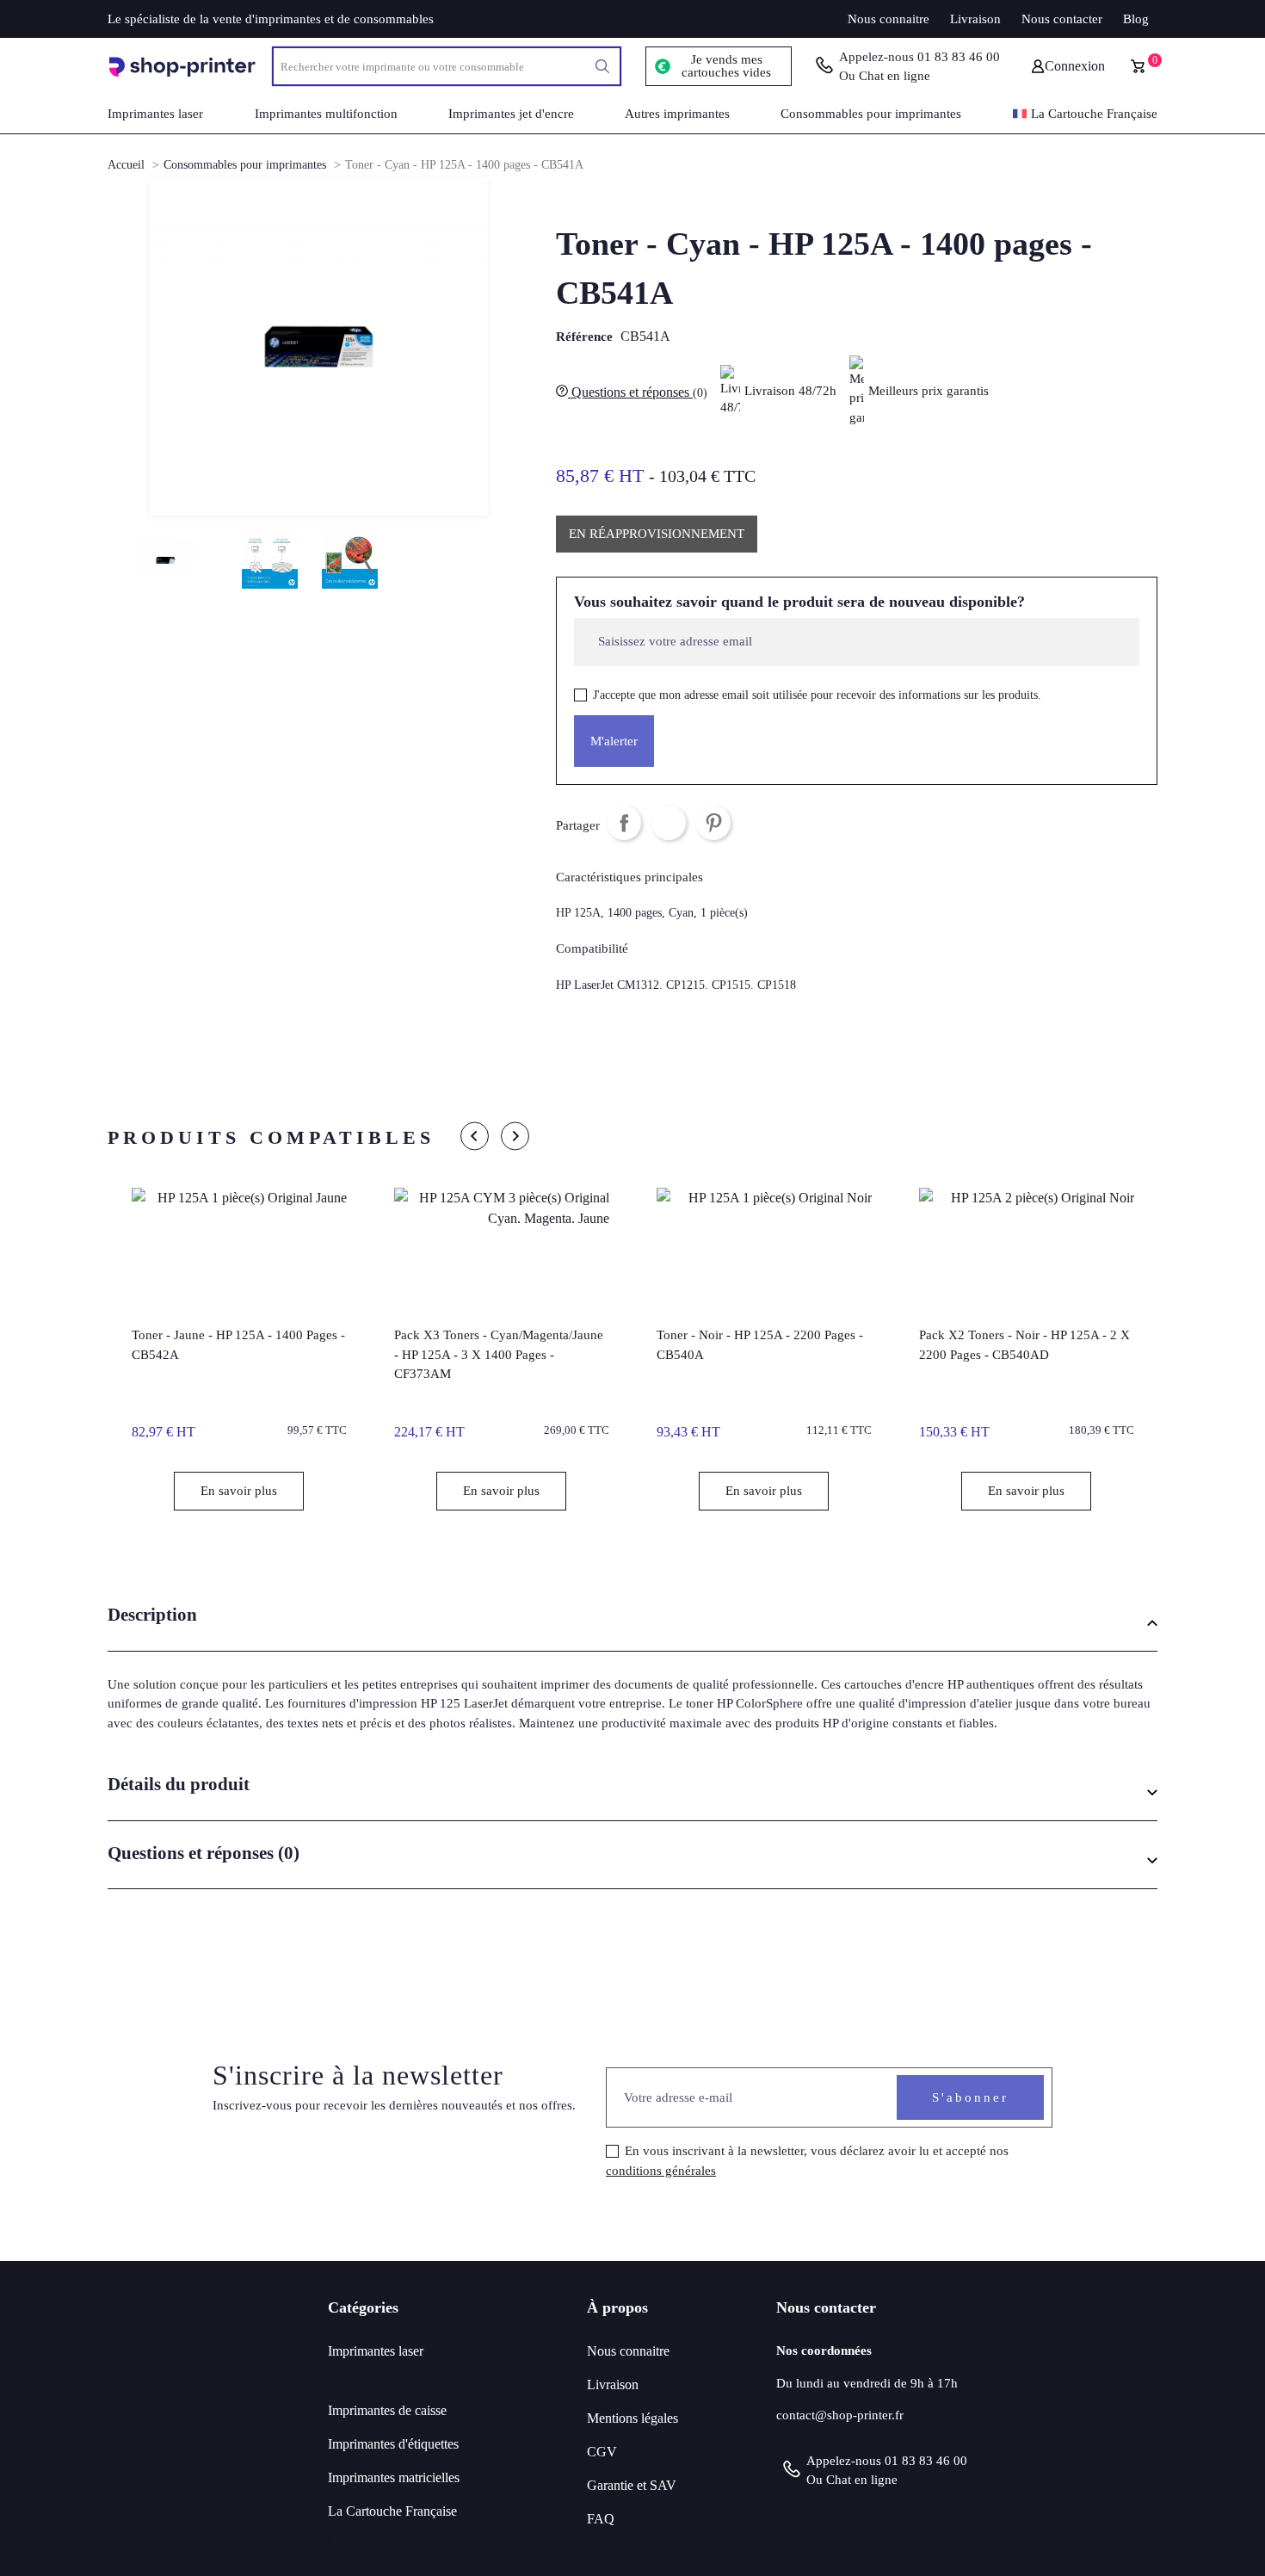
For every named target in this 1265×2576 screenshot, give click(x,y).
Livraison (975, 19)
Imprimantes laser (376, 2351)
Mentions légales (632, 2418)
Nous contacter (1062, 19)
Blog (1136, 19)
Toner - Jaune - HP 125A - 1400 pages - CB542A (238, 1345)
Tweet (669, 823)
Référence (584, 337)
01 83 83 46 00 (959, 57)
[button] (632, 1622)
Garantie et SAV (632, 2485)
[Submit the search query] (602, 66)
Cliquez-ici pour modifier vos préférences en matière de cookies (280, 2539)
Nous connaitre (889, 19)
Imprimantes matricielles (394, 2477)
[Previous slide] (475, 1136)
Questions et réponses (638, 392)
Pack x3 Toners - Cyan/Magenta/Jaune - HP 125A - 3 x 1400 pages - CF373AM (499, 1354)
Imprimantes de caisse (387, 2410)
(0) (700, 393)
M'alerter (614, 741)
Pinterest (713, 823)
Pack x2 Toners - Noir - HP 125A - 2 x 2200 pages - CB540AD (1024, 1345)
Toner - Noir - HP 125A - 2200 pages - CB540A (760, 1345)
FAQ (601, 2519)
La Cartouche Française (392, 2511)
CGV (602, 2452)
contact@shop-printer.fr (840, 2415)
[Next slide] (515, 1136)
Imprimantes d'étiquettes (393, 2444)
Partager (624, 823)
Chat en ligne (895, 76)
